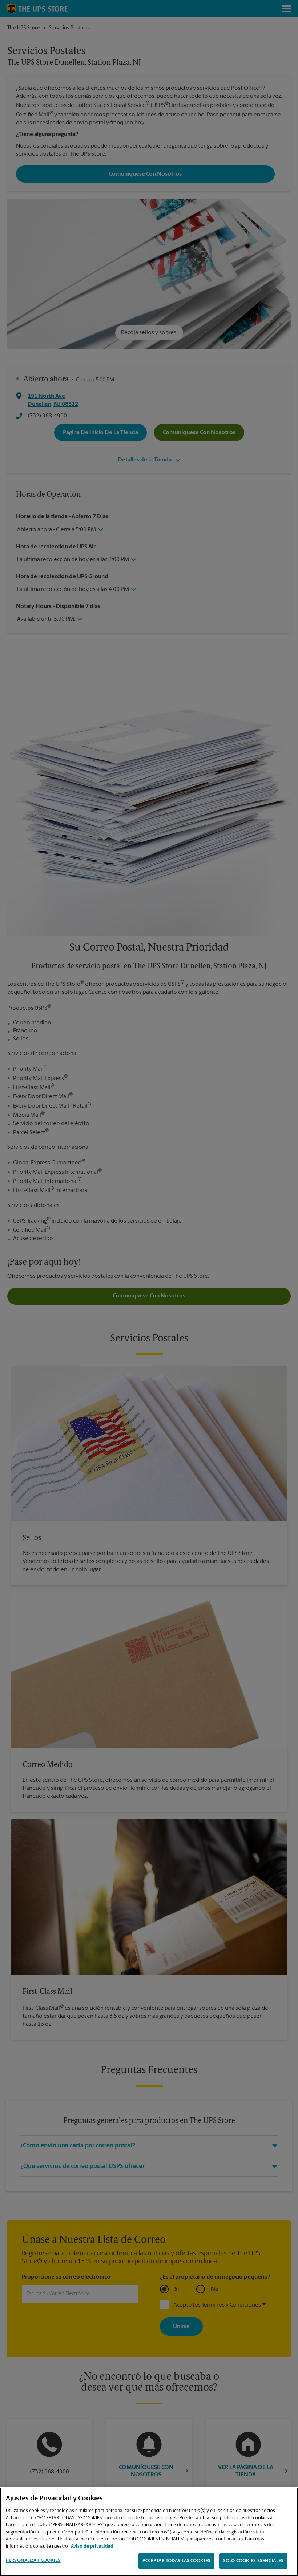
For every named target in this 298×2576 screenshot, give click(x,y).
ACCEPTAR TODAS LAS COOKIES (176, 2561)
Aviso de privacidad (92, 2546)
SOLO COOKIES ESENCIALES (253, 2561)
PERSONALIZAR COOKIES (33, 2561)
